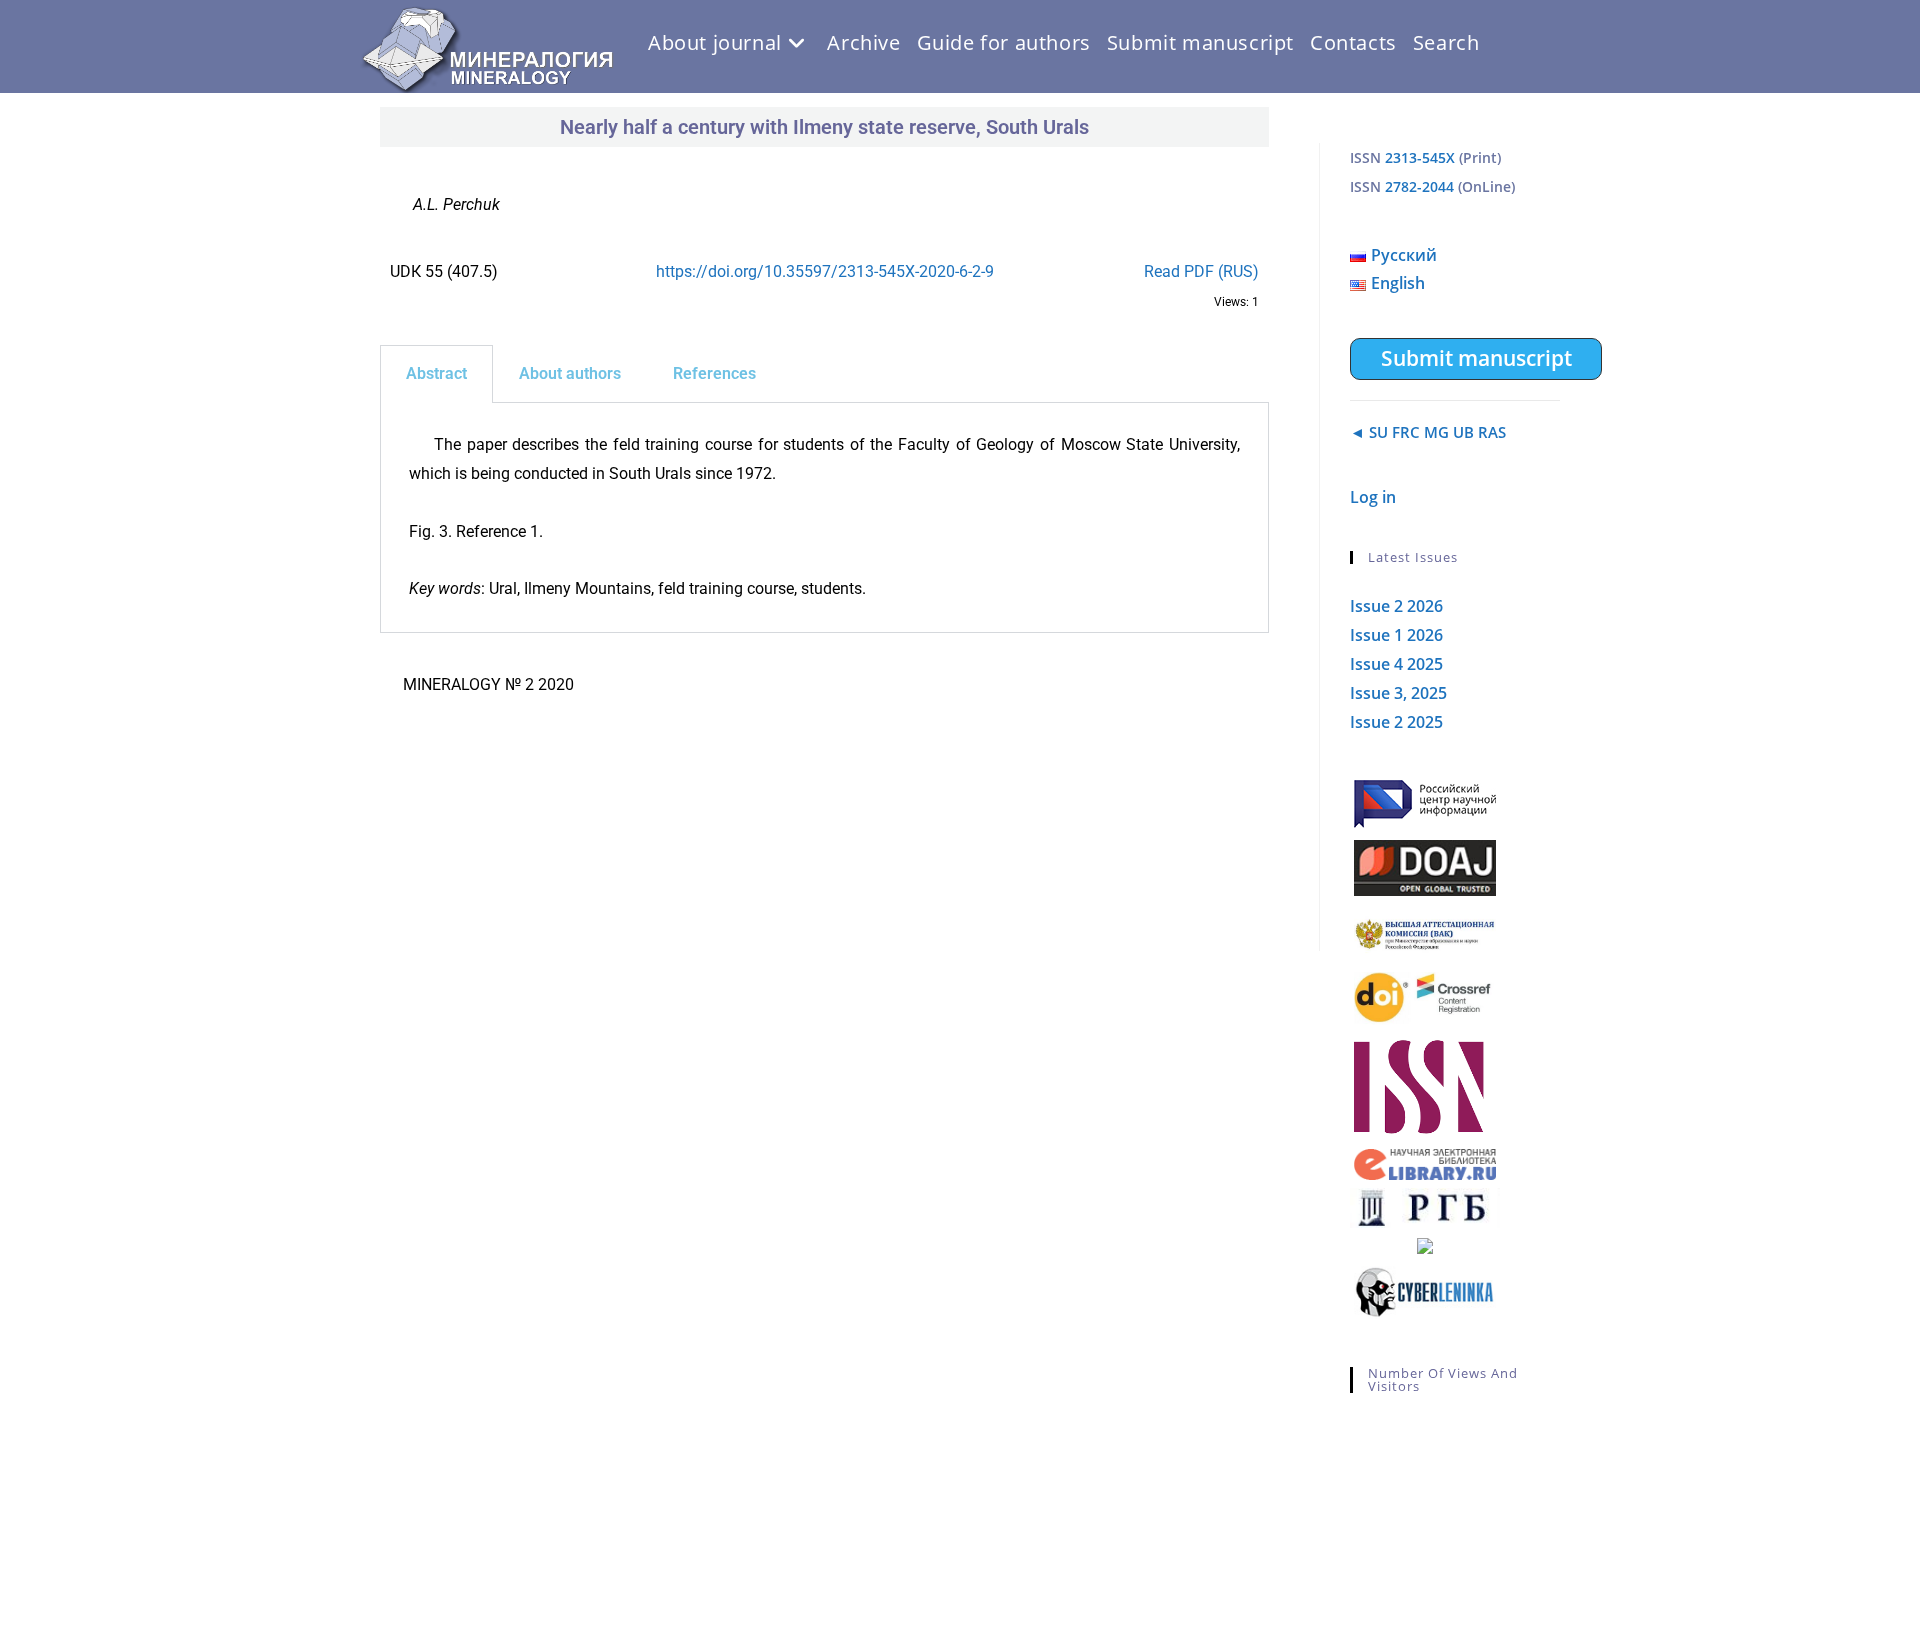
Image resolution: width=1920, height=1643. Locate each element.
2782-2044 (1419, 186)
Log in (1373, 497)
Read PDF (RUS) (1201, 271)
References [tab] (714, 373)
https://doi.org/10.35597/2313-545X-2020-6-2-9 (825, 271)
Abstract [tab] (436, 373)
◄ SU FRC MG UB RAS (1428, 432)
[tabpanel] (824, 518)
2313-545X (1420, 157)
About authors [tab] (570, 373)
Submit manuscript (1476, 358)
